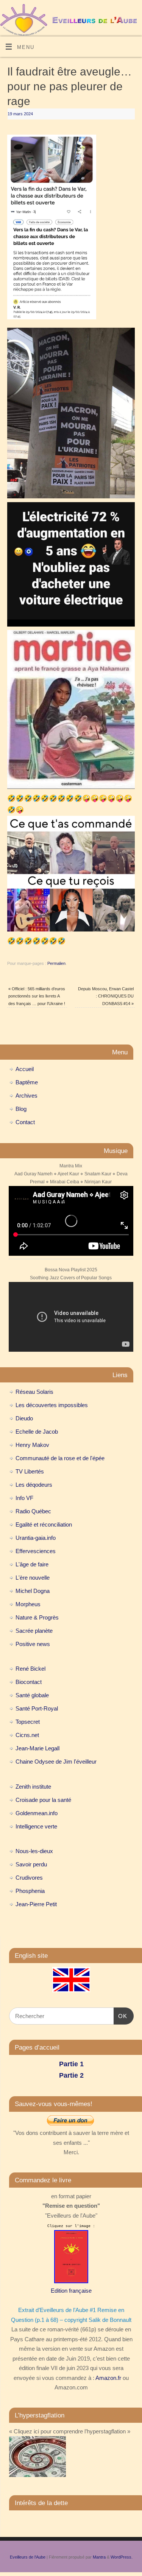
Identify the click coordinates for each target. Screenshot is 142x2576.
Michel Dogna (33, 1591)
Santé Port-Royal (37, 1708)
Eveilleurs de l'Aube (28, 2557)
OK (120, 2016)
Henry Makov (32, 1445)
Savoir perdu (31, 1864)
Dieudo (24, 1418)
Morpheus (28, 1604)
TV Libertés (30, 1471)
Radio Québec (33, 1511)
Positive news (33, 1644)
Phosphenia (30, 1891)
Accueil (25, 1069)
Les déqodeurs (34, 1485)
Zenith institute (33, 1787)
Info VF (24, 1498)
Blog (21, 1109)
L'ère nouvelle (33, 1578)
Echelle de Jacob (37, 1432)
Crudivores (29, 1878)
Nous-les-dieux (34, 1851)
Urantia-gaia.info (36, 1538)
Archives (27, 1096)
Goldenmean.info (37, 1813)
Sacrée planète (34, 1631)
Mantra (99, 2557)
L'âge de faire (32, 1564)
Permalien (56, 963)
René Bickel (30, 1669)
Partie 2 (71, 2075)
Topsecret (28, 1722)
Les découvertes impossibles (52, 1405)
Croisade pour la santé (43, 1800)
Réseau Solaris (34, 1392)
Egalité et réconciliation (44, 1524)
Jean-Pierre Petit (36, 1904)
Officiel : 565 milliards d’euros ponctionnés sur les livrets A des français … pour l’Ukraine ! (37, 996)
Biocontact (29, 1682)
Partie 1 (71, 2064)
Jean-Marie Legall (37, 1748)
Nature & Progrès (37, 1617)
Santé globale (32, 1695)
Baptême (27, 1082)
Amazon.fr (108, 2378)
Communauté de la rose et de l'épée (60, 1458)
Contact (25, 1122)
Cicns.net (27, 1735)
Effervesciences (36, 1551)
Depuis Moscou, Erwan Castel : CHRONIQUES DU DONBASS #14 (106, 996)
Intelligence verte (36, 1826)
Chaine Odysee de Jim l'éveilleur (56, 1762)
